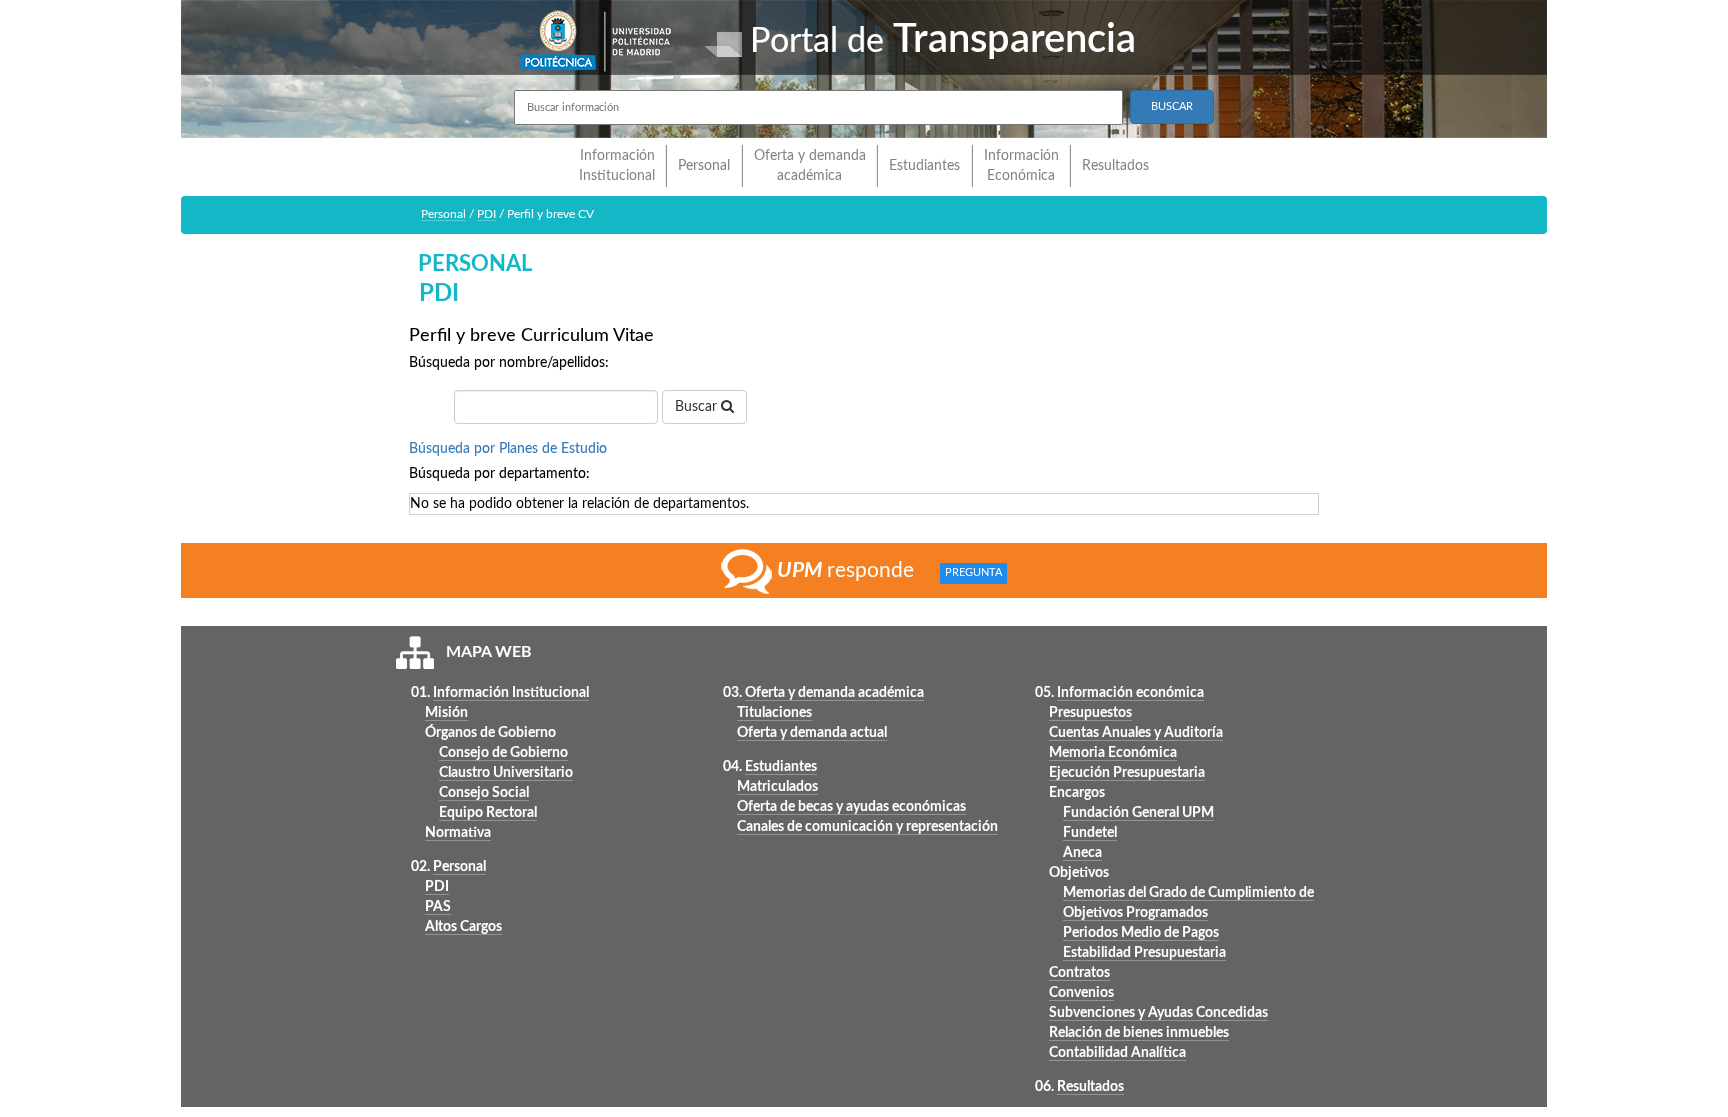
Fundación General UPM (1138, 813)
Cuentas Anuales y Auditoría (1136, 733)
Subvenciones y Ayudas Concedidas (1158, 1013)
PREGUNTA (973, 574)
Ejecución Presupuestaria (1127, 773)
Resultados (1115, 166)
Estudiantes (924, 166)
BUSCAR (1172, 106)
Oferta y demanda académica (810, 166)
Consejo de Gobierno (503, 753)
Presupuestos (1090, 713)
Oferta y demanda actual (812, 733)
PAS (438, 907)
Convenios (1081, 993)
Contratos (1079, 973)
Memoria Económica (1113, 753)
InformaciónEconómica (1021, 166)
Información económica (1130, 693)
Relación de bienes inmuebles (1139, 1033)
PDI (486, 214)
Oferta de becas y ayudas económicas (851, 807)
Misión (446, 713)
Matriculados (777, 787)
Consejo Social (484, 793)
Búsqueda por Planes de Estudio (508, 449)
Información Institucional (617, 166)
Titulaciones (774, 713)
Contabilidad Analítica (1117, 1053)
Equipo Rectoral (488, 813)
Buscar (698, 407)
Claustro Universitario (506, 773)
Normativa (458, 833)
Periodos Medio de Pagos (1141, 933)
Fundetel (1090, 833)
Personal (704, 166)
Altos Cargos (463, 927)
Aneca (1082, 853)
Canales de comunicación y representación (867, 827)
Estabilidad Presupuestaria (1144, 953)
